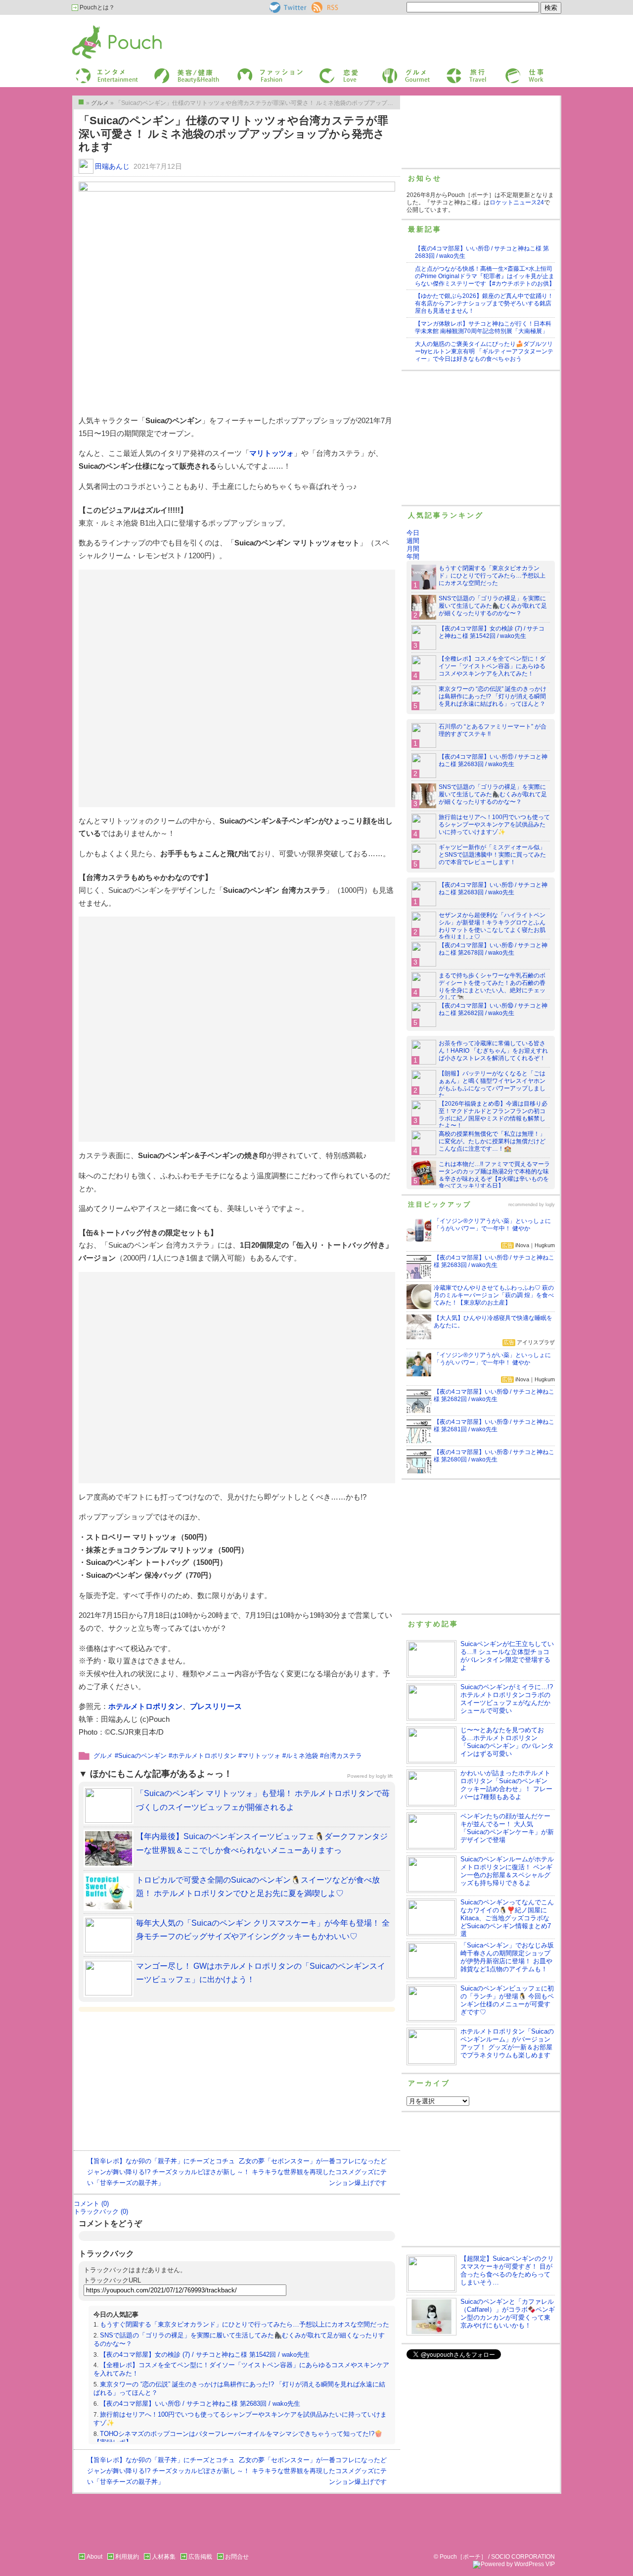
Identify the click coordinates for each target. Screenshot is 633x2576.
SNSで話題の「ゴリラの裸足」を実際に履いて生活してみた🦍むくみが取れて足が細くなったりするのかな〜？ (493, 606)
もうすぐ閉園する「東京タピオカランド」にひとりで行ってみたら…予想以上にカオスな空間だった (245, 2324)
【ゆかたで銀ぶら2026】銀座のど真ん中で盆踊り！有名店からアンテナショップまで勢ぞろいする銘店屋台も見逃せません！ (484, 303)
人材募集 (164, 2557)
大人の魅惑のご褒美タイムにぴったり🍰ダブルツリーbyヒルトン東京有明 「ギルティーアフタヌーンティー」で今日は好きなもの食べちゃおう (484, 351)
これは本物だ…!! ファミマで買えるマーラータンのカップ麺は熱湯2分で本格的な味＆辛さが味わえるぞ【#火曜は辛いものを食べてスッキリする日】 (494, 1175)
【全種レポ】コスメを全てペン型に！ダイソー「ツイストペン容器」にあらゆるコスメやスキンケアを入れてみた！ (492, 666)
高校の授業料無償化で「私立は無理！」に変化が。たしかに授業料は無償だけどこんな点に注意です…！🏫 (492, 1141)
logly (550, 1205)
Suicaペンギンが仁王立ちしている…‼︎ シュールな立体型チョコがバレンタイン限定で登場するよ (507, 1656)
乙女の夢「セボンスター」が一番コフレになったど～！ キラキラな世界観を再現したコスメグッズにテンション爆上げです (312, 2172)
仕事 (510, 71)
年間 (413, 557)
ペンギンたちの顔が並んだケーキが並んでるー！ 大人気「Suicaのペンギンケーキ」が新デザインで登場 (507, 1828)
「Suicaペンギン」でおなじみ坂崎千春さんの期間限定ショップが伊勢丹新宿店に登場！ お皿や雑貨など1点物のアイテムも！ (507, 1957)
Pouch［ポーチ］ (97, 27)
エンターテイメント (103, 71)
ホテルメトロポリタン (145, 1706)
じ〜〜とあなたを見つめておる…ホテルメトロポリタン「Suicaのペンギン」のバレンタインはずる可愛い (507, 1742)
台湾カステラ (343, 1756)
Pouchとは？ (96, 7)
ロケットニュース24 (517, 202)
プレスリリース (216, 1706)
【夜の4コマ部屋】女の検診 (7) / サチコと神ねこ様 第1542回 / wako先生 (205, 2355)
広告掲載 (200, 2557)
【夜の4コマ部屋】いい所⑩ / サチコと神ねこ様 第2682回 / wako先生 (493, 1009)
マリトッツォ (271, 453)
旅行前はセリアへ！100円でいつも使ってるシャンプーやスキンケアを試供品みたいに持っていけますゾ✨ (494, 825)
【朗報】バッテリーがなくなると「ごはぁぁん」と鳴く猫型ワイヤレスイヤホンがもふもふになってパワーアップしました (492, 1085)
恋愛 (324, 71)
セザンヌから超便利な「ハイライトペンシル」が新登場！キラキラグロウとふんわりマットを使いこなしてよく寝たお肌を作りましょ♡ (492, 926)
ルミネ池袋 (302, 1756)
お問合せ (237, 2557)
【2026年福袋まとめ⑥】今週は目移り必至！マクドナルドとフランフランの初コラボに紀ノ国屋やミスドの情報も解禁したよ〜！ (493, 1115)
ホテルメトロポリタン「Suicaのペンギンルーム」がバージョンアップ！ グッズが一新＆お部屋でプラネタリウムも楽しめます (507, 2043)
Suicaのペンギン (142, 1756)
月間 (413, 549)
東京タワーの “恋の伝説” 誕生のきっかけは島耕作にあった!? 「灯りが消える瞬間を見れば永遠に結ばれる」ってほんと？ (493, 696)
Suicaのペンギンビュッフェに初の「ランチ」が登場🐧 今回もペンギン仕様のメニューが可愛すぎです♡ (507, 2000)
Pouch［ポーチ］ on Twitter (287, 7)
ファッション (254, 71)
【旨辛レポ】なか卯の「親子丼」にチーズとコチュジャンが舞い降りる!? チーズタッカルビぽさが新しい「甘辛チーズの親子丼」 (161, 2172)
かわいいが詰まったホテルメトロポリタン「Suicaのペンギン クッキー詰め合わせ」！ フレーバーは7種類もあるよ (506, 1785)
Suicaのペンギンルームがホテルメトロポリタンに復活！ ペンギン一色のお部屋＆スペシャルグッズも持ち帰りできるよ (507, 1871)
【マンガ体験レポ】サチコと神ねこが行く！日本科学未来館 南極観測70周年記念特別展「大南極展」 (483, 327)
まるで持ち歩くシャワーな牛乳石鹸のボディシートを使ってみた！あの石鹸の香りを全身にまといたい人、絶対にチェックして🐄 (492, 987)
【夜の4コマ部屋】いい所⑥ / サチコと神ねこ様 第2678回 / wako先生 (493, 949)
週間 (413, 541)
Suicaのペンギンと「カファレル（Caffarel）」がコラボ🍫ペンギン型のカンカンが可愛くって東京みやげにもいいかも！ (508, 2313)
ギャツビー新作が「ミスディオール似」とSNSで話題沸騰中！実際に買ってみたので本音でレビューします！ (492, 855)
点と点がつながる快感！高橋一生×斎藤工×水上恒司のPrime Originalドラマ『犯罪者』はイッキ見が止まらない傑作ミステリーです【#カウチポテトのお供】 (485, 276)
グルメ (390, 71)
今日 (413, 533)
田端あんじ (112, 166)
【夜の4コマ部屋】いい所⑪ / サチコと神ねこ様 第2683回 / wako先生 (200, 2404)
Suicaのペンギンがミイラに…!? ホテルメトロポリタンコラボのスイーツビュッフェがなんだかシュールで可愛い (507, 1699)
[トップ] (81, 102)
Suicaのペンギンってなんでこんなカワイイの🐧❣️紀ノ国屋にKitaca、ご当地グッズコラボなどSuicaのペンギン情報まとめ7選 (507, 1918)
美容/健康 (166, 71)
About (94, 2557)
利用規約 (127, 2557)
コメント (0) (91, 2204)
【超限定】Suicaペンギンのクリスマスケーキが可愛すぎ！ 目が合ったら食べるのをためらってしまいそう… (507, 2270)
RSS (318, 5)
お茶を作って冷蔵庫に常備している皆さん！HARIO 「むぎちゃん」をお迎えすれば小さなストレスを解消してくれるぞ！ (493, 1051)
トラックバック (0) (101, 2211)
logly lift (384, 1776)
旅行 (452, 71)
